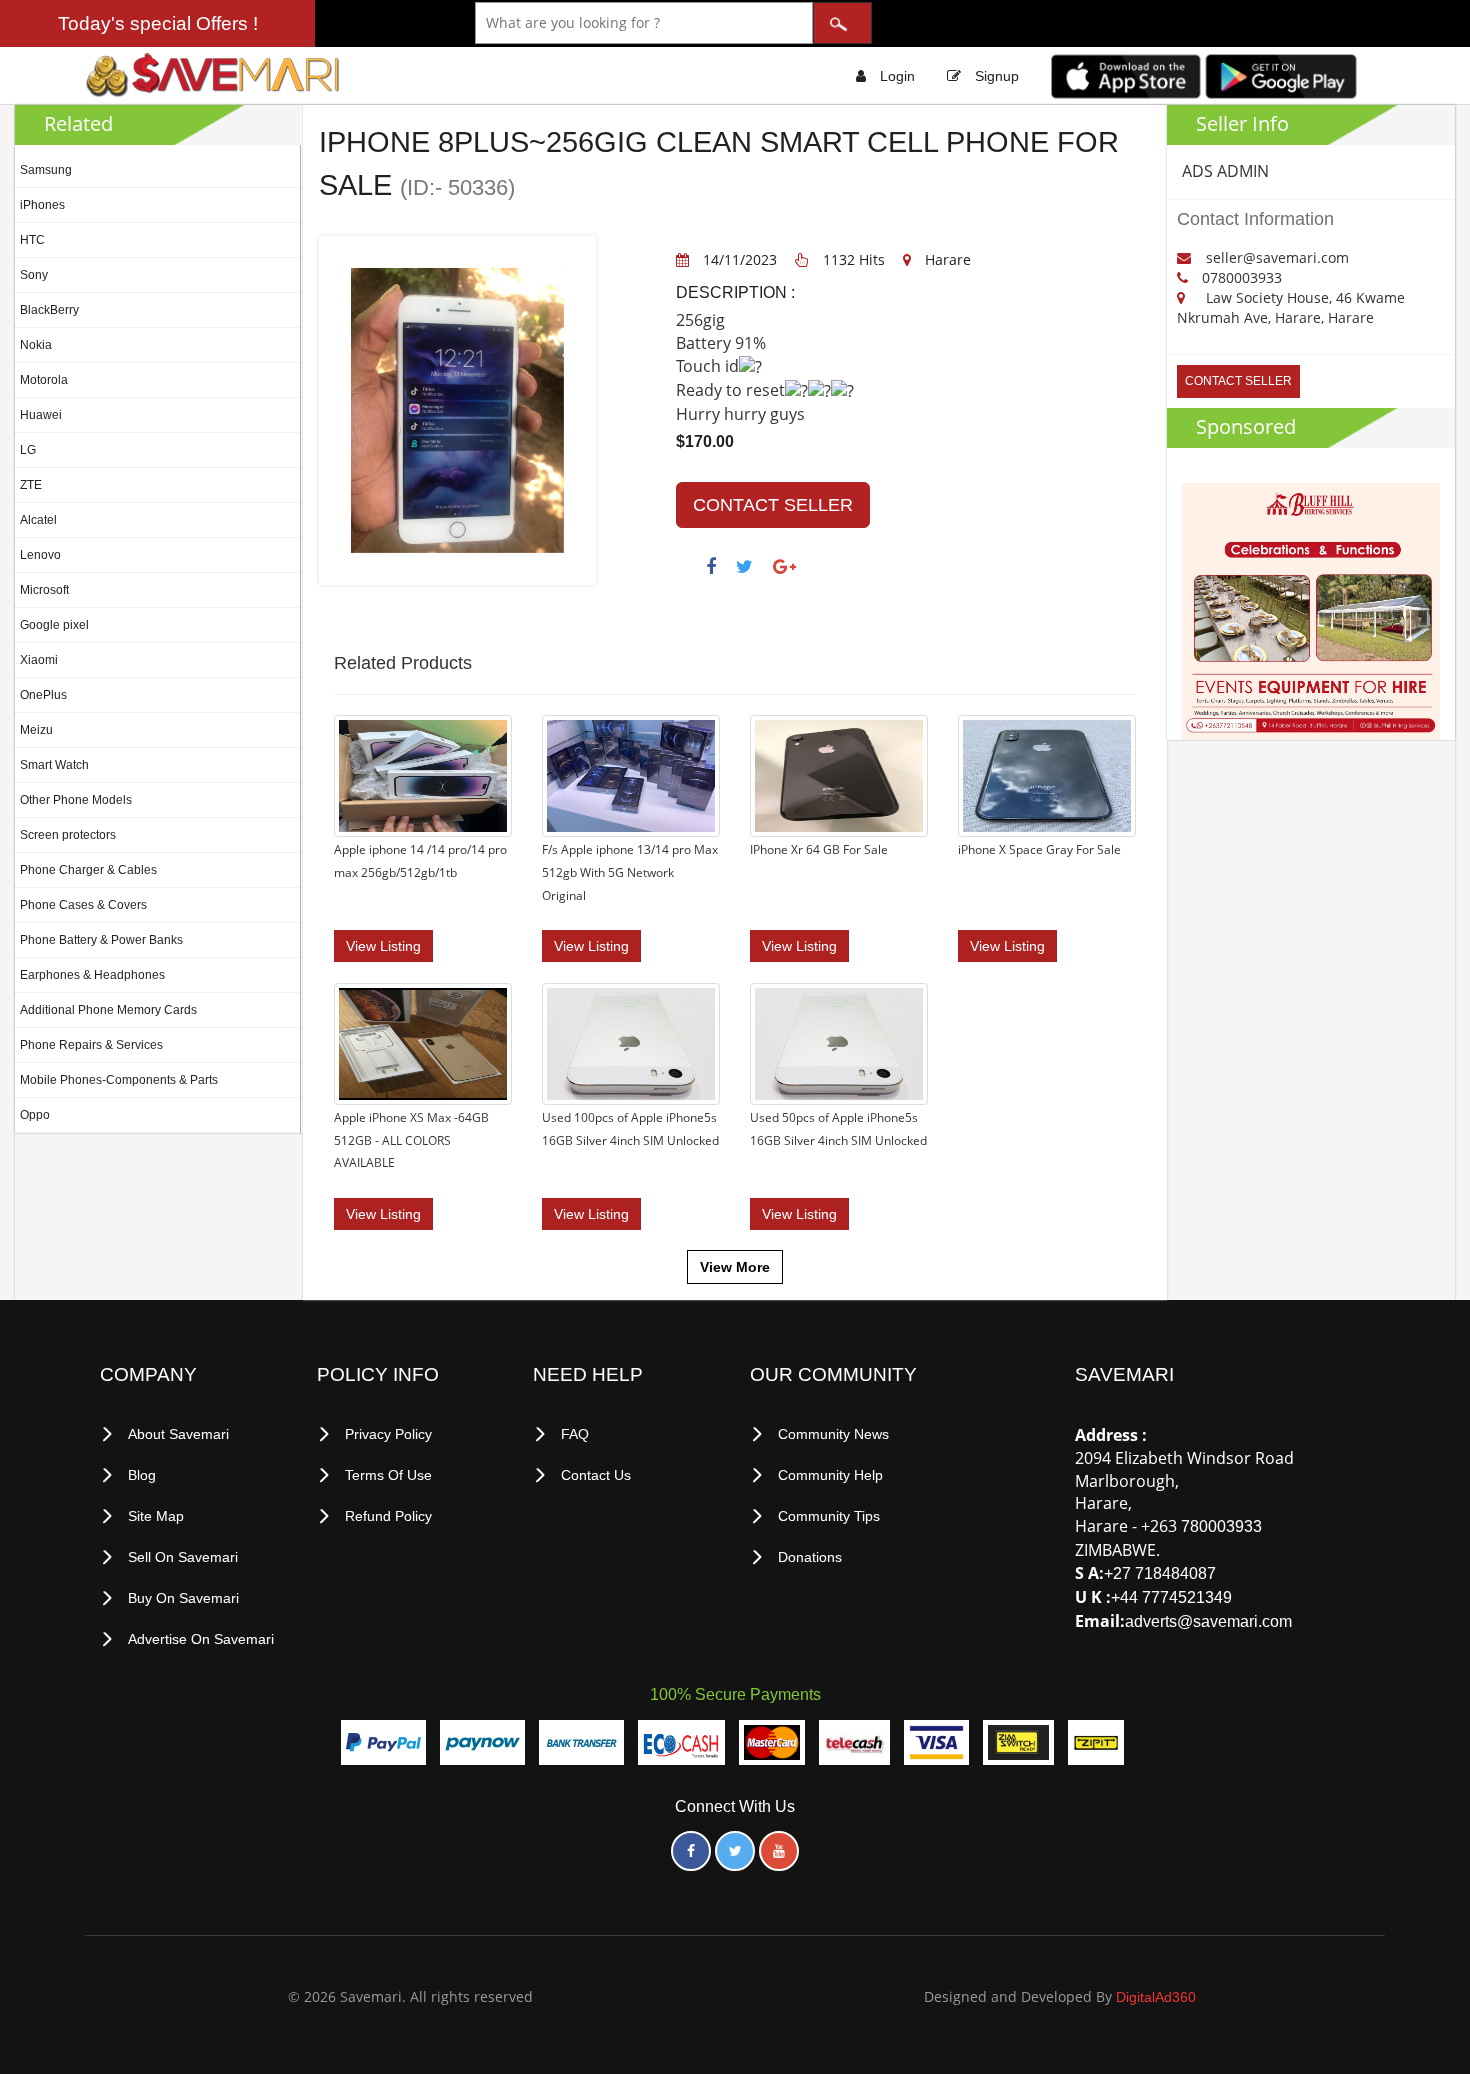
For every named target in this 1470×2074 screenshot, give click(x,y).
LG (28, 450)
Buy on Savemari (183, 1598)
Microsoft (44, 590)
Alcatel (38, 520)
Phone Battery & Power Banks (101, 940)
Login (897, 76)
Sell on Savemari (183, 1557)
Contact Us (596, 1475)
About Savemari (178, 1434)
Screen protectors (68, 835)
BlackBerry (49, 310)
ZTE (31, 485)
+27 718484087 (1160, 1573)
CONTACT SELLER (773, 505)
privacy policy (388, 1434)
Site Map (156, 1516)
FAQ (575, 1434)
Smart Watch (54, 765)
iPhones (42, 205)
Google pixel (54, 625)
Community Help (830, 1475)
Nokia (36, 345)
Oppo (35, 1115)
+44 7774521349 (1171, 1597)
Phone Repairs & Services (91, 1045)
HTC (32, 240)
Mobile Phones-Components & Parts (119, 1080)
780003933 (1221, 1526)
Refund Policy (388, 1516)
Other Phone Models (76, 800)
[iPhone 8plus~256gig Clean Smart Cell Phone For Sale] (457, 410)
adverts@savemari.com (1208, 1621)
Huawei (41, 415)
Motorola (44, 380)
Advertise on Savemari (201, 1639)
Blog (142, 1475)
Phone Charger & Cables (88, 870)
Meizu (36, 730)
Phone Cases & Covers (83, 905)
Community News (833, 1434)
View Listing (383, 946)
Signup (997, 76)
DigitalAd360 (1156, 1997)
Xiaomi (39, 660)
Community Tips (829, 1516)
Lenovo (40, 555)
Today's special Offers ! (158, 23)
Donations (810, 1557)
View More (735, 1267)
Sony (34, 275)
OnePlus (43, 695)
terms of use (388, 1475)
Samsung (46, 170)
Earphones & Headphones (92, 975)
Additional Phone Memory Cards (108, 1010)
